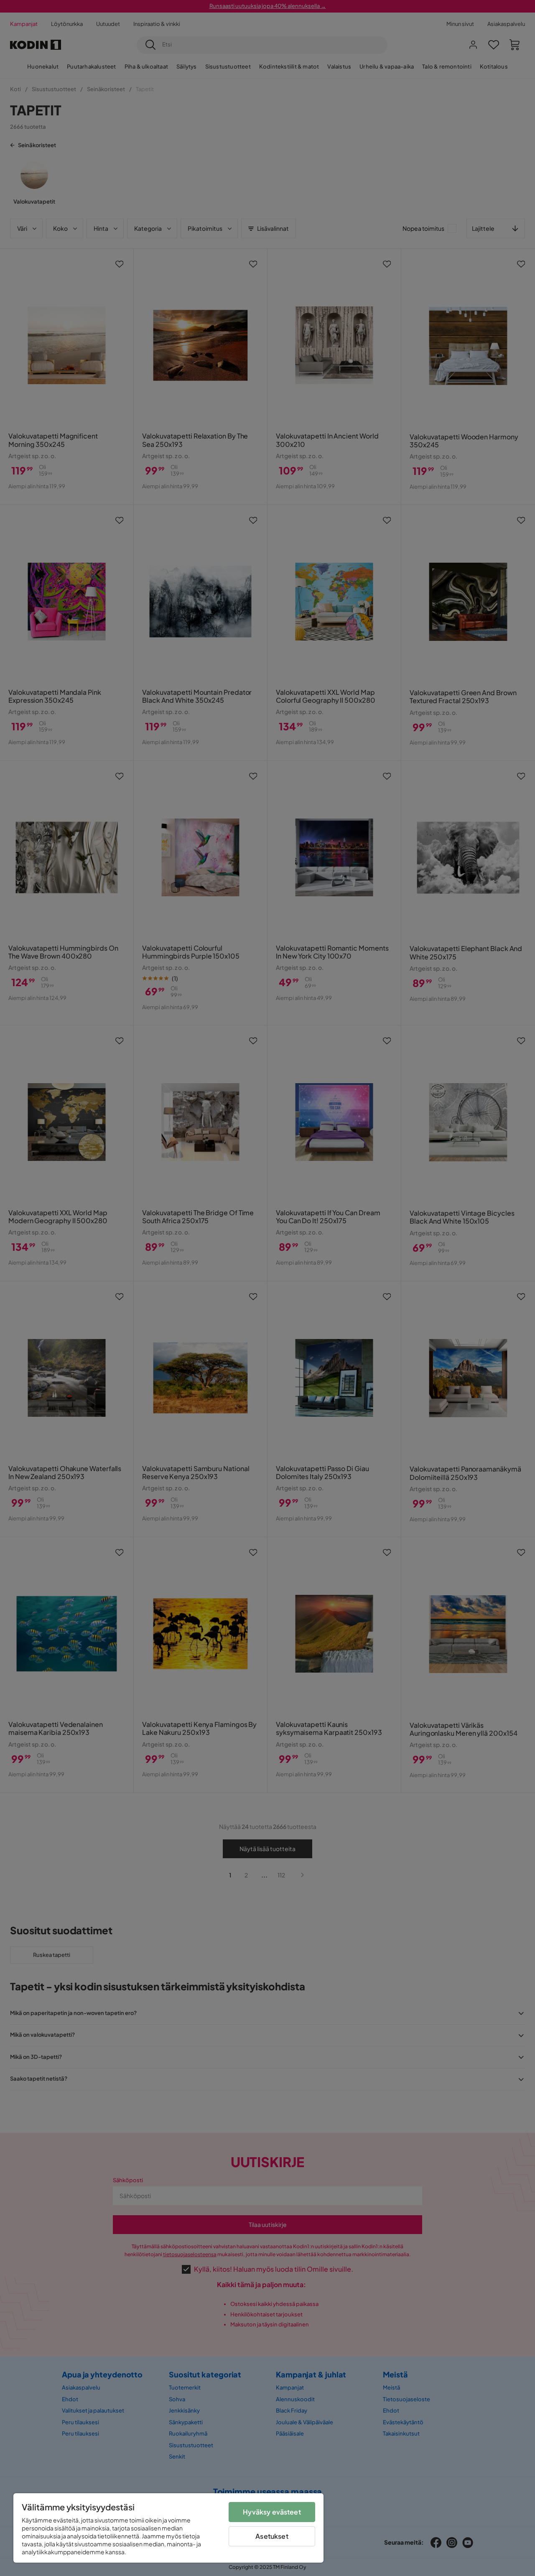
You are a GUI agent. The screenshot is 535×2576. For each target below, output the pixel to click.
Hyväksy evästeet (272, 2512)
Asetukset (272, 2536)
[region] (168, 2528)
